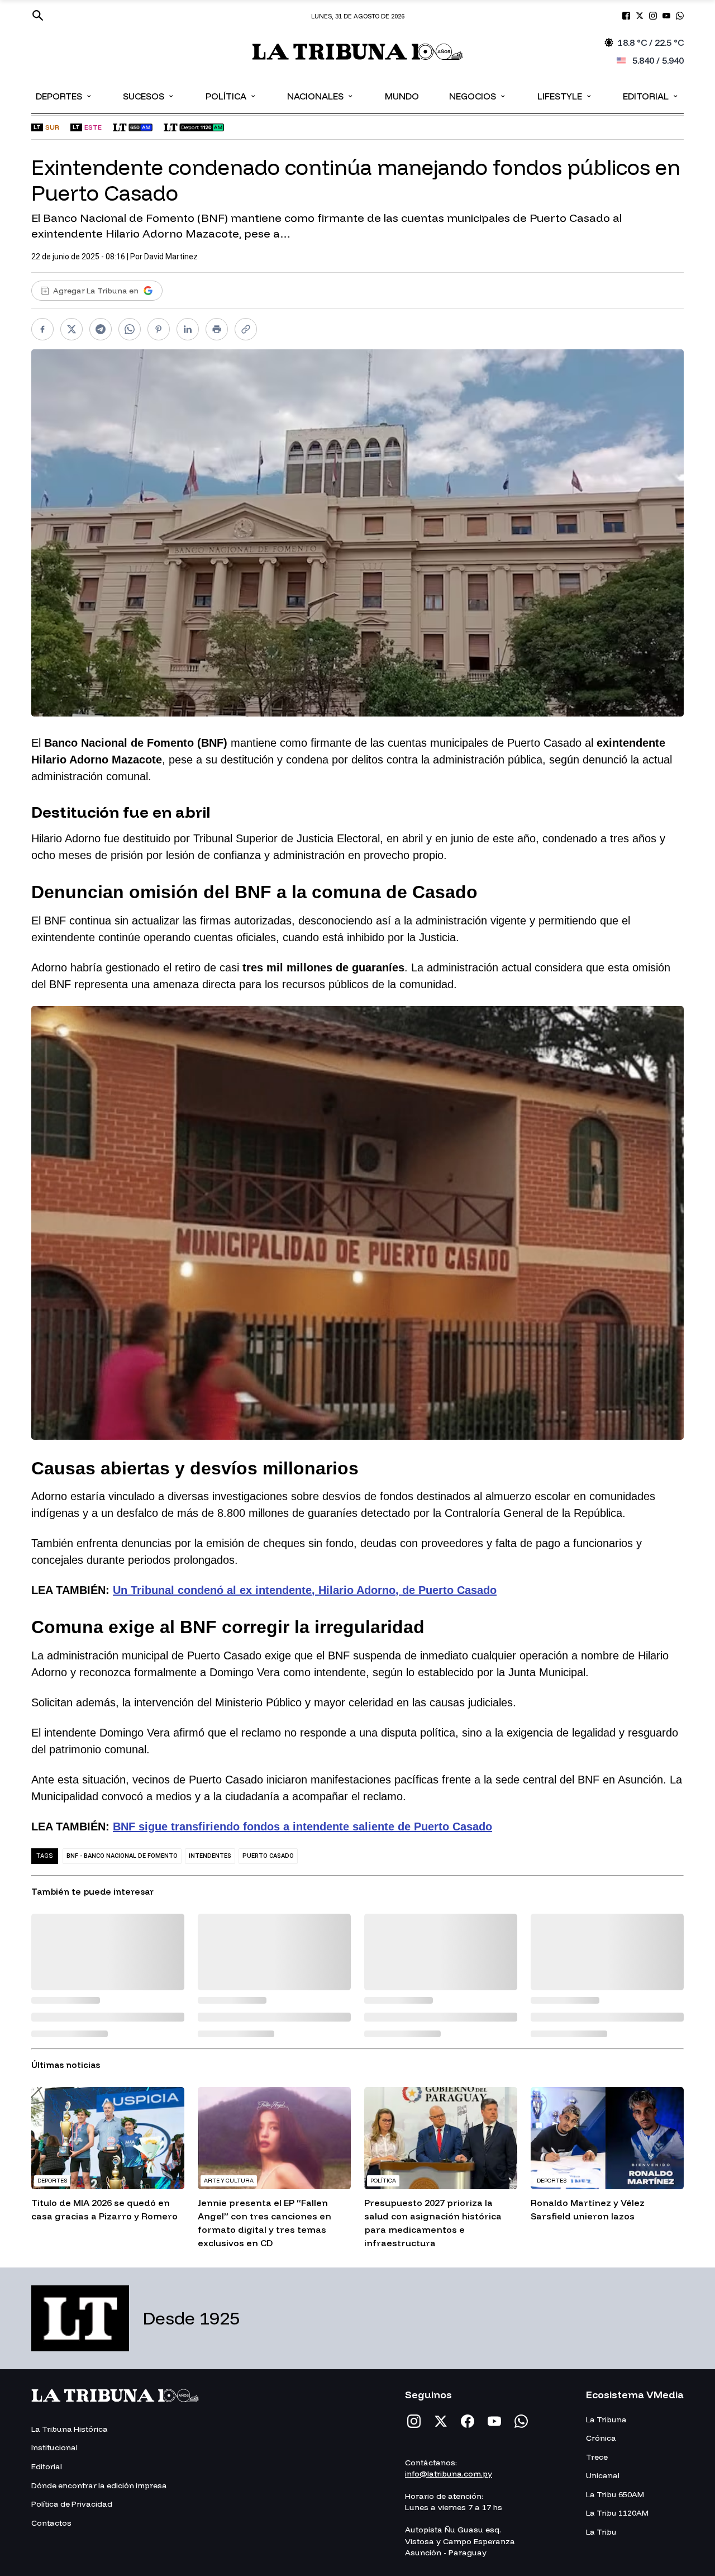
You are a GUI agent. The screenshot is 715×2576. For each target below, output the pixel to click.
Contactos (51, 2523)
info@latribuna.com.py (449, 2474)
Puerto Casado (268, 1856)
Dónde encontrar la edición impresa (99, 2485)
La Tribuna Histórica (70, 2429)
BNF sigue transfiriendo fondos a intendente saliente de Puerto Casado (302, 1827)
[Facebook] (468, 2421)
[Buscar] (38, 16)
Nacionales (321, 96)
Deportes (64, 96)
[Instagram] (414, 2421)
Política (231, 96)
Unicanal (603, 2475)
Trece (597, 2457)
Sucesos (149, 96)
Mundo (402, 96)
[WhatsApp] (521, 2421)
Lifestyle (565, 96)
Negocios (478, 96)
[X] (441, 2421)
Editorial (651, 96)
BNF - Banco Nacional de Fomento (122, 1856)
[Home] (358, 52)
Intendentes (210, 1856)
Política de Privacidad (72, 2504)
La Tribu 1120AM (617, 2513)
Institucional (54, 2447)
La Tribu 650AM (615, 2494)
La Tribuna (606, 2420)
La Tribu (601, 2532)
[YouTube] (494, 2421)
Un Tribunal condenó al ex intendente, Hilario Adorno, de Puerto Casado (305, 1590)
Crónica (601, 2438)
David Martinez (171, 257)
